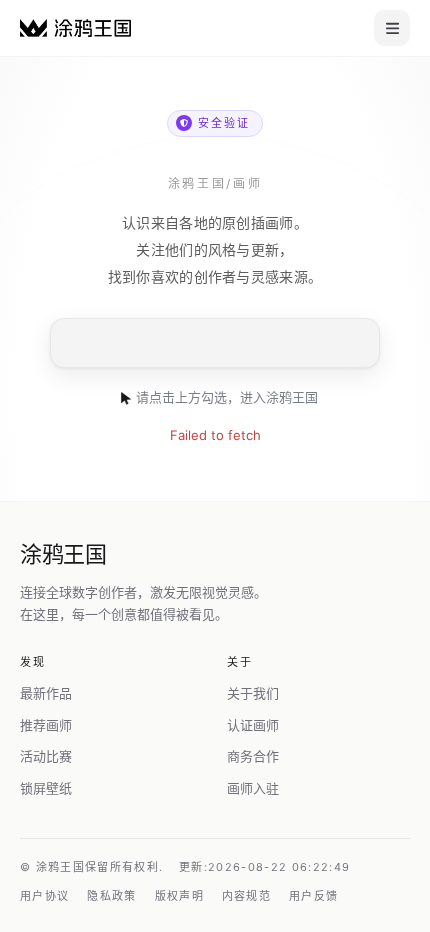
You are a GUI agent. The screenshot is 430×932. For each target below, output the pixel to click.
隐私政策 (111, 896)
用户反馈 (313, 896)
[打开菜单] (392, 28)
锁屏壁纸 (46, 788)
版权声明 (179, 896)
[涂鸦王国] (75, 27)
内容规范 (246, 896)
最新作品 (46, 693)
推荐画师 (46, 725)
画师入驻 (253, 788)
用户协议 (44, 896)
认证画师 (253, 725)
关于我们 (253, 693)
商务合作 (253, 756)
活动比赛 (46, 756)
